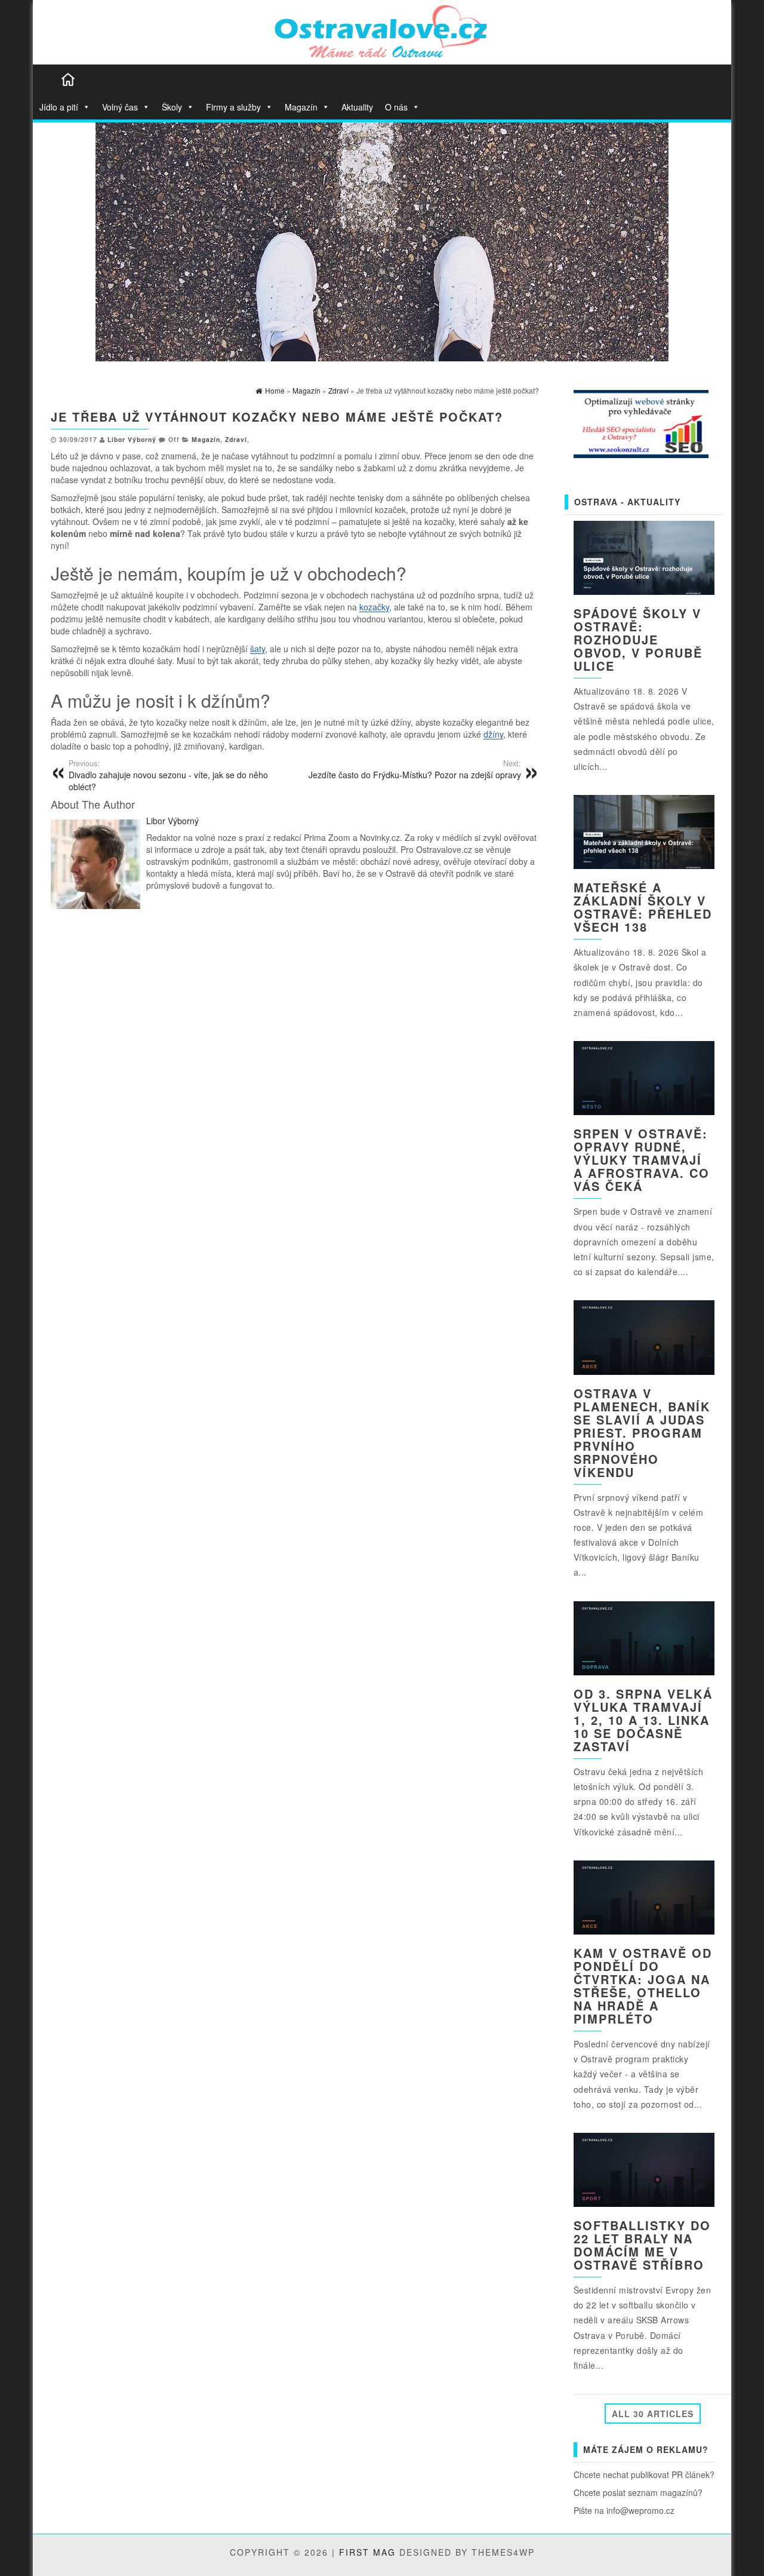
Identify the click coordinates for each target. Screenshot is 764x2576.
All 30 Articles (653, 2414)
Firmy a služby (233, 107)
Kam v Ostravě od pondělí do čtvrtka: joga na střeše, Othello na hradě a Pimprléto (643, 1986)
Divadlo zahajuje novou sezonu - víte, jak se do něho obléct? (168, 775)
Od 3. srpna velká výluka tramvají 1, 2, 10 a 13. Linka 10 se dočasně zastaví (643, 1720)
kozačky (374, 607)
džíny (493, 734)
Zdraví (236, 439)
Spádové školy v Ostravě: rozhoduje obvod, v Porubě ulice (638, 639)
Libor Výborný (132, 439)
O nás (396, 107)
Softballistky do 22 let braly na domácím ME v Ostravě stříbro (642, 2245)
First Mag (367, 2552)
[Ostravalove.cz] (68, 79)
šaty (258, 649)
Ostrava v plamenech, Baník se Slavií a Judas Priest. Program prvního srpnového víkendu (642, 1433)
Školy (172, 107)
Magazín (301, 107)
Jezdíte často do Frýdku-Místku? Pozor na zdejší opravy (415, 769)
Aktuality (357, 107)
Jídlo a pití (59, 107)
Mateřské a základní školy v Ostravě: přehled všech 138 (643, 907)
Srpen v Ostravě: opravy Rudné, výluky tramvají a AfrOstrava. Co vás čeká (642, 1160)
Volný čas (120, 107)
